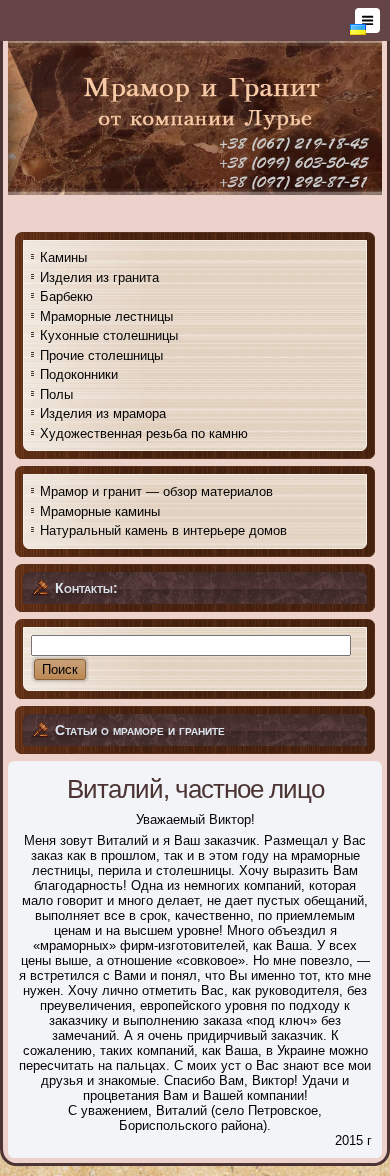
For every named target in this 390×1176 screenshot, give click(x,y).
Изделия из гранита (99, 277)
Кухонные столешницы (109, 335)
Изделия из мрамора (103, 413)
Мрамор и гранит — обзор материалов (156, 491)
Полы (56, 394)
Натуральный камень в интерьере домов (163, 530)
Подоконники (79, 374)
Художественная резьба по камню (144, 433)
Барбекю (66, 296)
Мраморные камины (100, 511)
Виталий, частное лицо (195, 789)
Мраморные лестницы (106, 316)
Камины (63, 257)
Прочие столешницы (101, 355)
